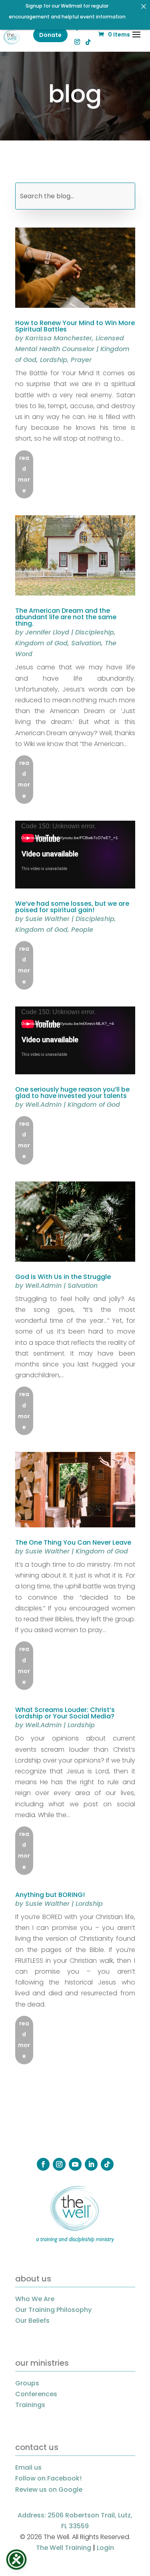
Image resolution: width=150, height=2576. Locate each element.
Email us (28, 2467)
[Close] (144, 6)
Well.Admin (43, 1105)
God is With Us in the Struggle (63, 1277)
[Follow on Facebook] (43, 2164)
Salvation (86, 643)
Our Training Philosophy (53, 2310)
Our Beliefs (32, 2321)
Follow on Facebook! (48, 2478)
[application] (75, 855)
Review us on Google (49, 2490)
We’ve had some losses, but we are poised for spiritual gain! (72, 907)
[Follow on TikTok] (107, 2164)
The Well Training (64, 2548)
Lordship (54, 360)
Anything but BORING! (50, 1895)
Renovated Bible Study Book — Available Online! (67, 10)
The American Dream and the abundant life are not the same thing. (66, 617)
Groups (27, 2383)
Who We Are (35, 2299)
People (82, 930)
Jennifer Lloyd (47, 632)
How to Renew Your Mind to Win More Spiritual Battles (75, 326)
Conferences (36, 2394)
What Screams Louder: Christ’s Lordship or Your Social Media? (65, 1713)
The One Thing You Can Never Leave (73, 1542)
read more (24, 474)
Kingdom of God (41, 643)
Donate (50, 35)
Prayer (81, 360)
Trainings (30, 2405)
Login (105, 2548)
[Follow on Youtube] (75, 2164)
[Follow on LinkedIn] (91, 2164)
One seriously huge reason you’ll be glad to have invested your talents (72, 1093)
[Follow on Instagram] (59, 2164)
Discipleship (95, 632)
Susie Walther (47, 919)
